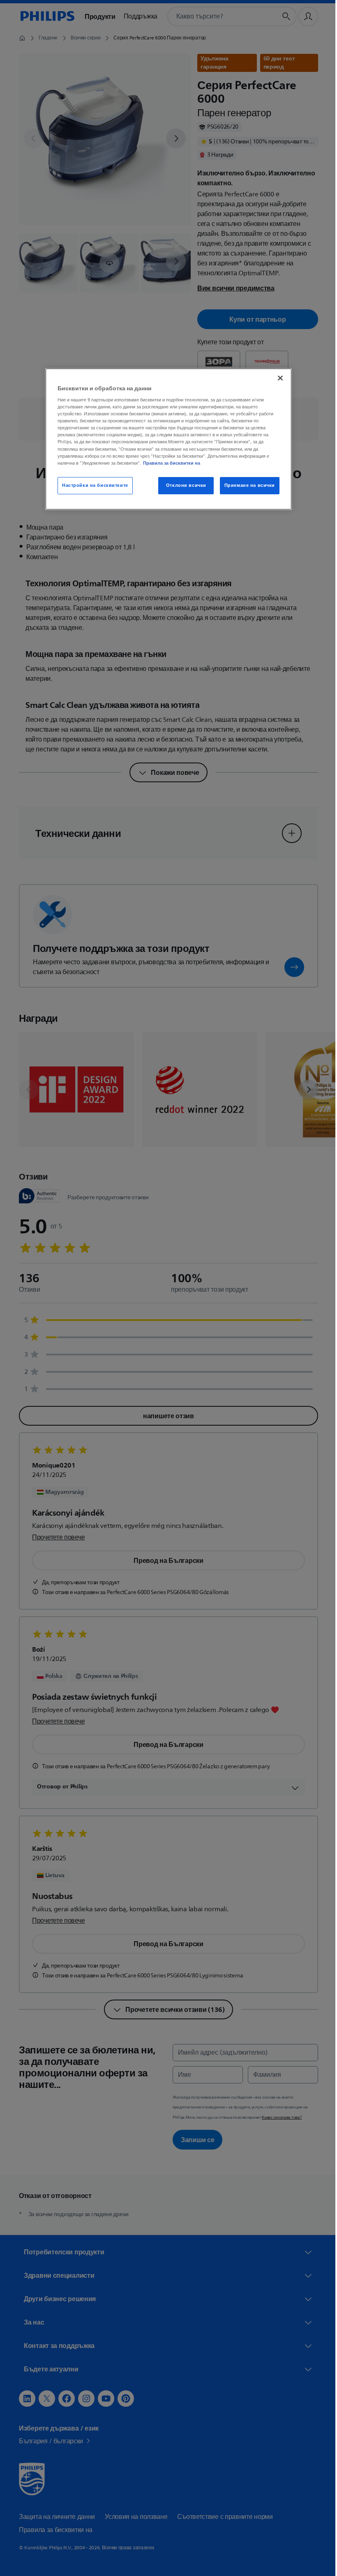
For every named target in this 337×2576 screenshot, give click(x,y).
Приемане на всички (246, 485)
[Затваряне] (277, 378)
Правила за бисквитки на (169, 463)
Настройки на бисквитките (92, 485)
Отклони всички (183, 485)
